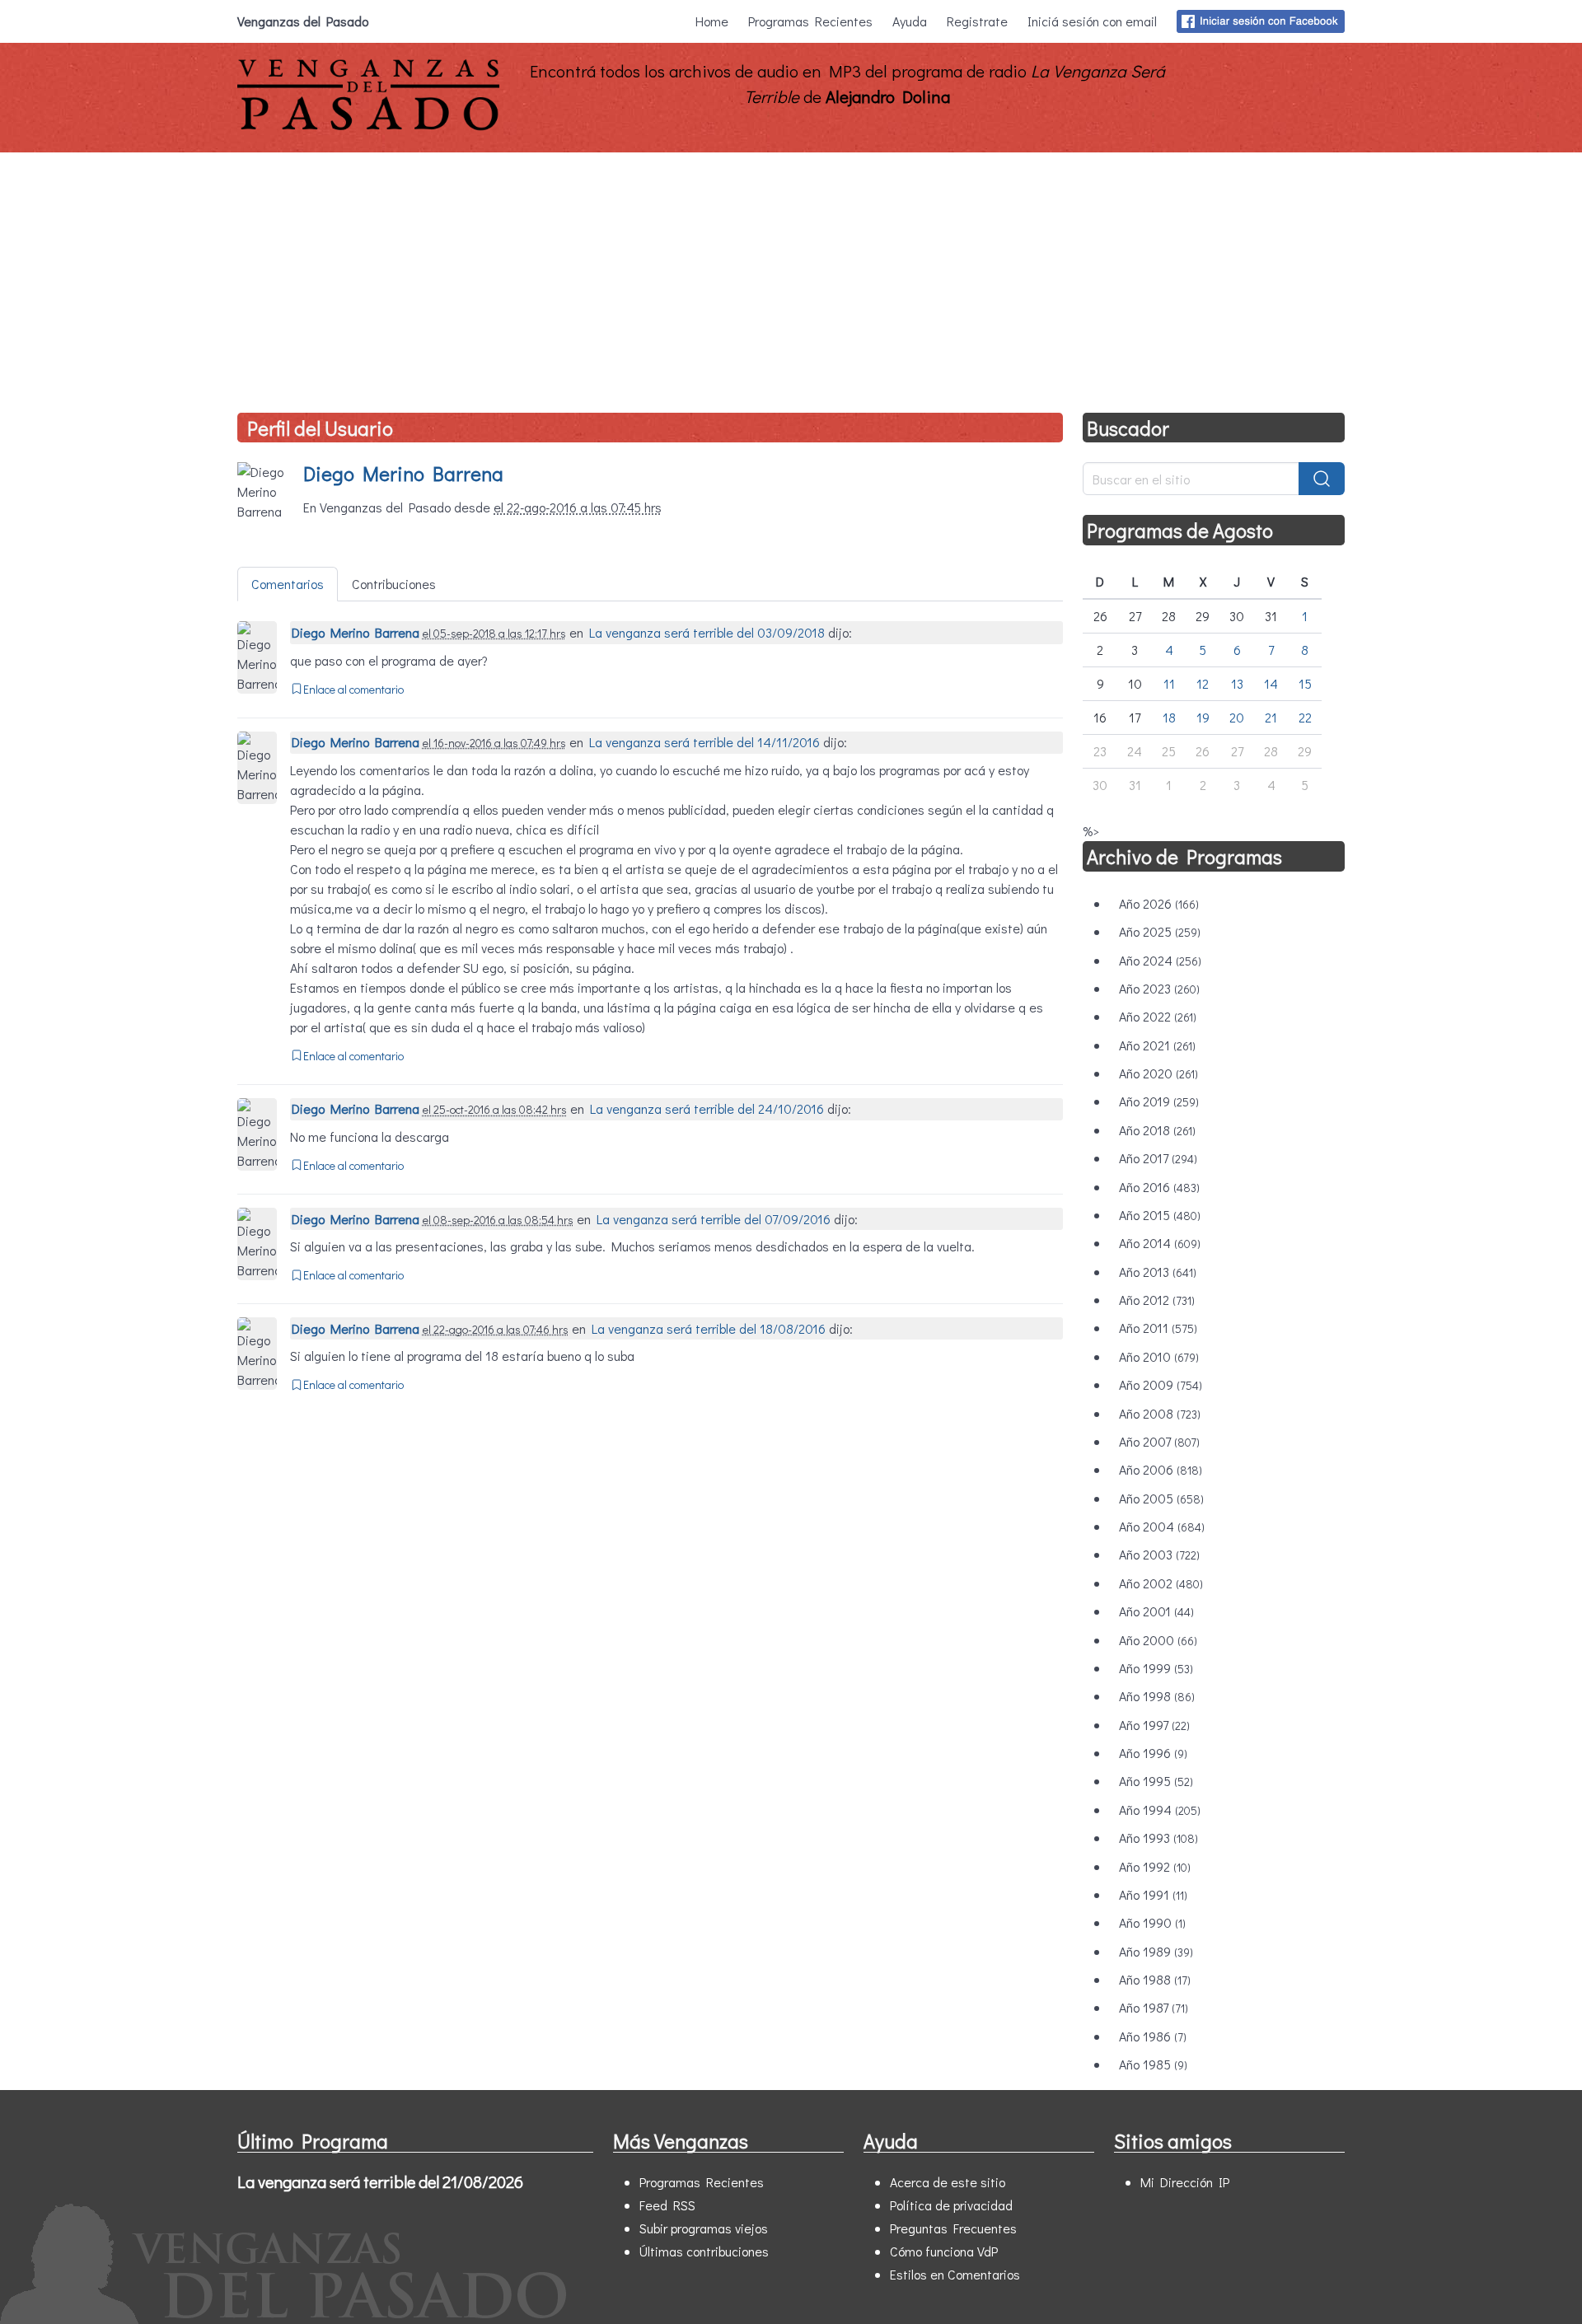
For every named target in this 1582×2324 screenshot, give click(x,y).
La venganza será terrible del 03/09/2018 (707, 632)
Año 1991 (1153, 1894)
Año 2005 (1161, 1498)
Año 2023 (1159, 988)
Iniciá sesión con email (1092, 21)
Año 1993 (1158, 1838)
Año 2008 (1160, 1413)
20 (1237, 717)
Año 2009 (1161, 1384)
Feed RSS (667, 2205)
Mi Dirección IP (1185, 2182)
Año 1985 (1153, 2064)
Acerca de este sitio (948, 2182)
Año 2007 (1159, 1441)
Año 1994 (1160, 1810)
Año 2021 (1157, 1045)
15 (1305, 683)
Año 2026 (1159, 903)
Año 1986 (1153, 2036)
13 (1237, 683)
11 (1169, 683)
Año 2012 (1157, 1300)
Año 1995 (1156, 1781)
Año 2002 (1161, 1583)
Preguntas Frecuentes (953, 2228)
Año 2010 (1159, 1356)
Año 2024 (1160, 960)
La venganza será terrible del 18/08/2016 (709, 1328)
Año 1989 (1156, 1951)
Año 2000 (1158, 1640)
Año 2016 (1159, 1187)
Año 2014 (1160, 1243)
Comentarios (288, 584)
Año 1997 (1154, 1725)
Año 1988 (1155, 1979)
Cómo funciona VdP (944, 2251)
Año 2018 (1157, 1130)
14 (1271, 683)
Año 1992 (1155, 1866)
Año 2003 (1159, 1554)
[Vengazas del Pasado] (368, 126)
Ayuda (910, 21)
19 (1203, 717)
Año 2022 (1158, 1016)
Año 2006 (1161, 1469)
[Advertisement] (791, 276)
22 (1305, 717)
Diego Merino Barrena (403, 473)
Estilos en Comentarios (955, 2274)
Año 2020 (1158, 1073)
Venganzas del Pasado (303, 21)
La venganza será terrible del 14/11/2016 (704, 742)
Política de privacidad (951, 2205)
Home (712, 21)
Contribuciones (394, 584)
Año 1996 (1153, 1753)
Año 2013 (1158, 1272)
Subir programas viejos (704, 2228)
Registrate (977, 21)
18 (1169, 717)
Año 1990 (1152, 1922)
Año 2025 (1160, 931)
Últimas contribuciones (704, 2251)
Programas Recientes (810, 21)
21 (1271, 717)
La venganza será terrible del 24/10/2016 (707, 1108)
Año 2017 (1158, 1158)
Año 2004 (1162, 1526)
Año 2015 (1160, 1215)
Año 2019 (1159, 1101)
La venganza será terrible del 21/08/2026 (380, 2181)
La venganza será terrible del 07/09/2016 (714, 1219)
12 (1203, 683)
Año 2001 (1156, 1611)
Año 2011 (1158, 1328)
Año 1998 (1157, 1696)
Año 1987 (1154, 2007)
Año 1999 (1156, 1668)
